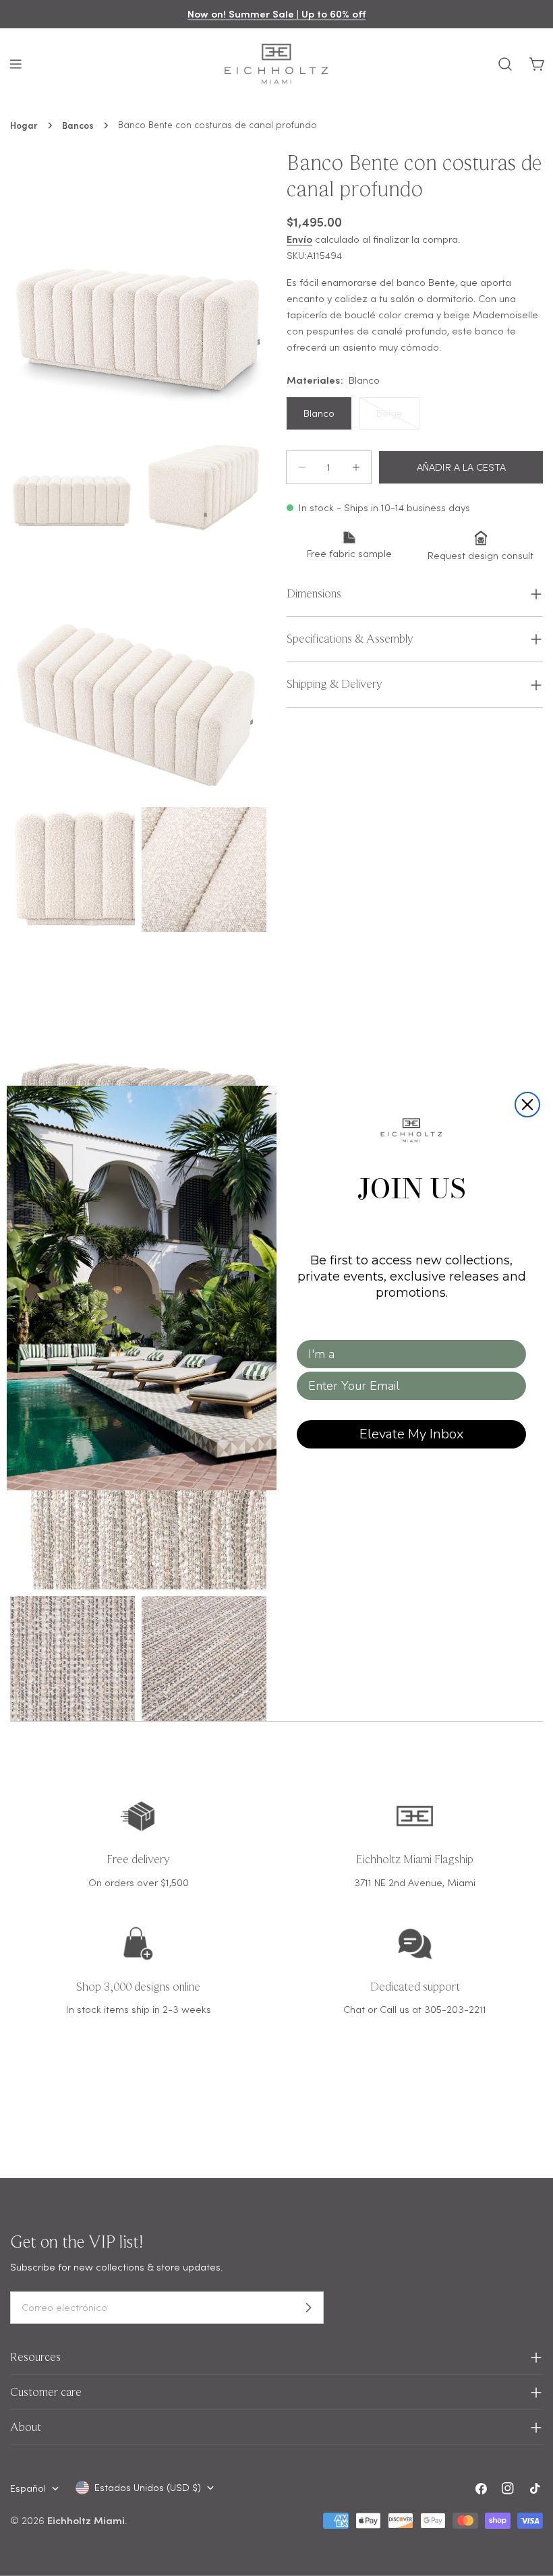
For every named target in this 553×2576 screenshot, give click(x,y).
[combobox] (407, 1354)
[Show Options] (513, 1354)
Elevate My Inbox (411, 1434)
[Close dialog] (527, 1105)
